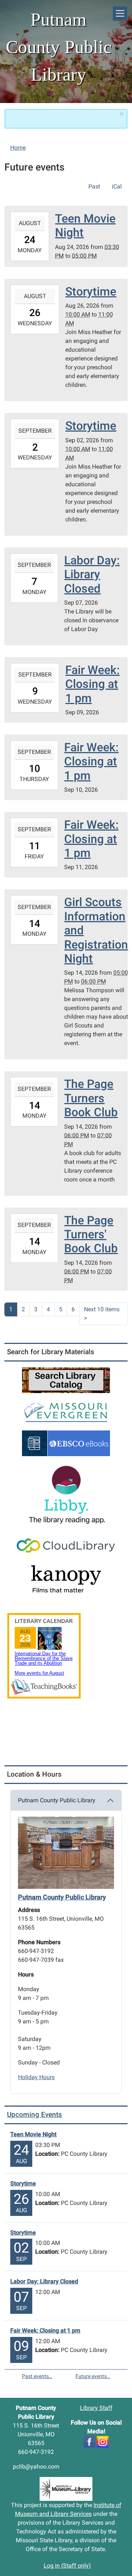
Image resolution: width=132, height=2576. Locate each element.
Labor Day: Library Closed (44, 2281)
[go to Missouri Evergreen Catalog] (66, 1411)
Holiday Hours (36, 2077)
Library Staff (96, 2408)
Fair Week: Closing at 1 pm (45, 2331)
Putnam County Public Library (57, 1800)
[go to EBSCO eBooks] (66, 1443)
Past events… (37, 2376)
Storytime (23, 2183)
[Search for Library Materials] (66, 1380)
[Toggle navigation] (120, 13)
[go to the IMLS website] (66, 2489)
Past (94, 186)
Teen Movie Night (33, 2134)
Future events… (93, 2376)
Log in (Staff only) (67, 2566)
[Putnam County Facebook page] (89, 2441)
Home (18, 148)
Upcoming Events (34, 2115)
